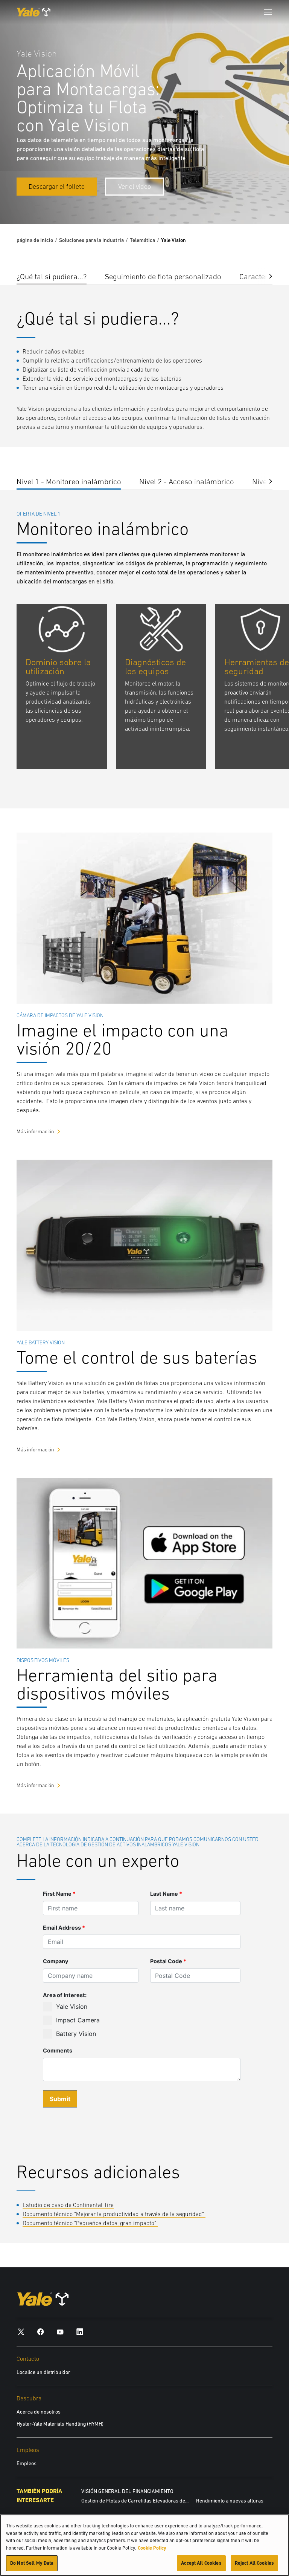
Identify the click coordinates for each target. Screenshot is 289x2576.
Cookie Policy (152, 2548)
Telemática (142, 240)
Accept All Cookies (201, 2563)
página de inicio (35, 240)
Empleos (27, 2463)
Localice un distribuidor (43, 2372)
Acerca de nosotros (39, 2412)
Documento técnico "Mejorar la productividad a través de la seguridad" (114, 2214)
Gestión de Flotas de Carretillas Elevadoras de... (135, 2501)
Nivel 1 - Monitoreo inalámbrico (69, 481)
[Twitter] (21, 2332)
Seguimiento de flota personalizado (163, 276)
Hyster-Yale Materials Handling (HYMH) (60, 2424)
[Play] (266, 201)
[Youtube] (60, 2332)
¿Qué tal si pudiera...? (52, 276)
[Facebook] (41, 2332)
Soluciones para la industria (91, 240)
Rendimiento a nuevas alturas (230, 2501)
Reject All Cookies (254, 2563)
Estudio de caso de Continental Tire (68, 2205)
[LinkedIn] (80, 2332)
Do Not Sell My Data (32, 2563)
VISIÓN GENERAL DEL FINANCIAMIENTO (127, 2491)
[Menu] (268, 12)
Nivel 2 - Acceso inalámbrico (187, 481)
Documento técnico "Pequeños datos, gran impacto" (90, 2223)
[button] (265, 275)
